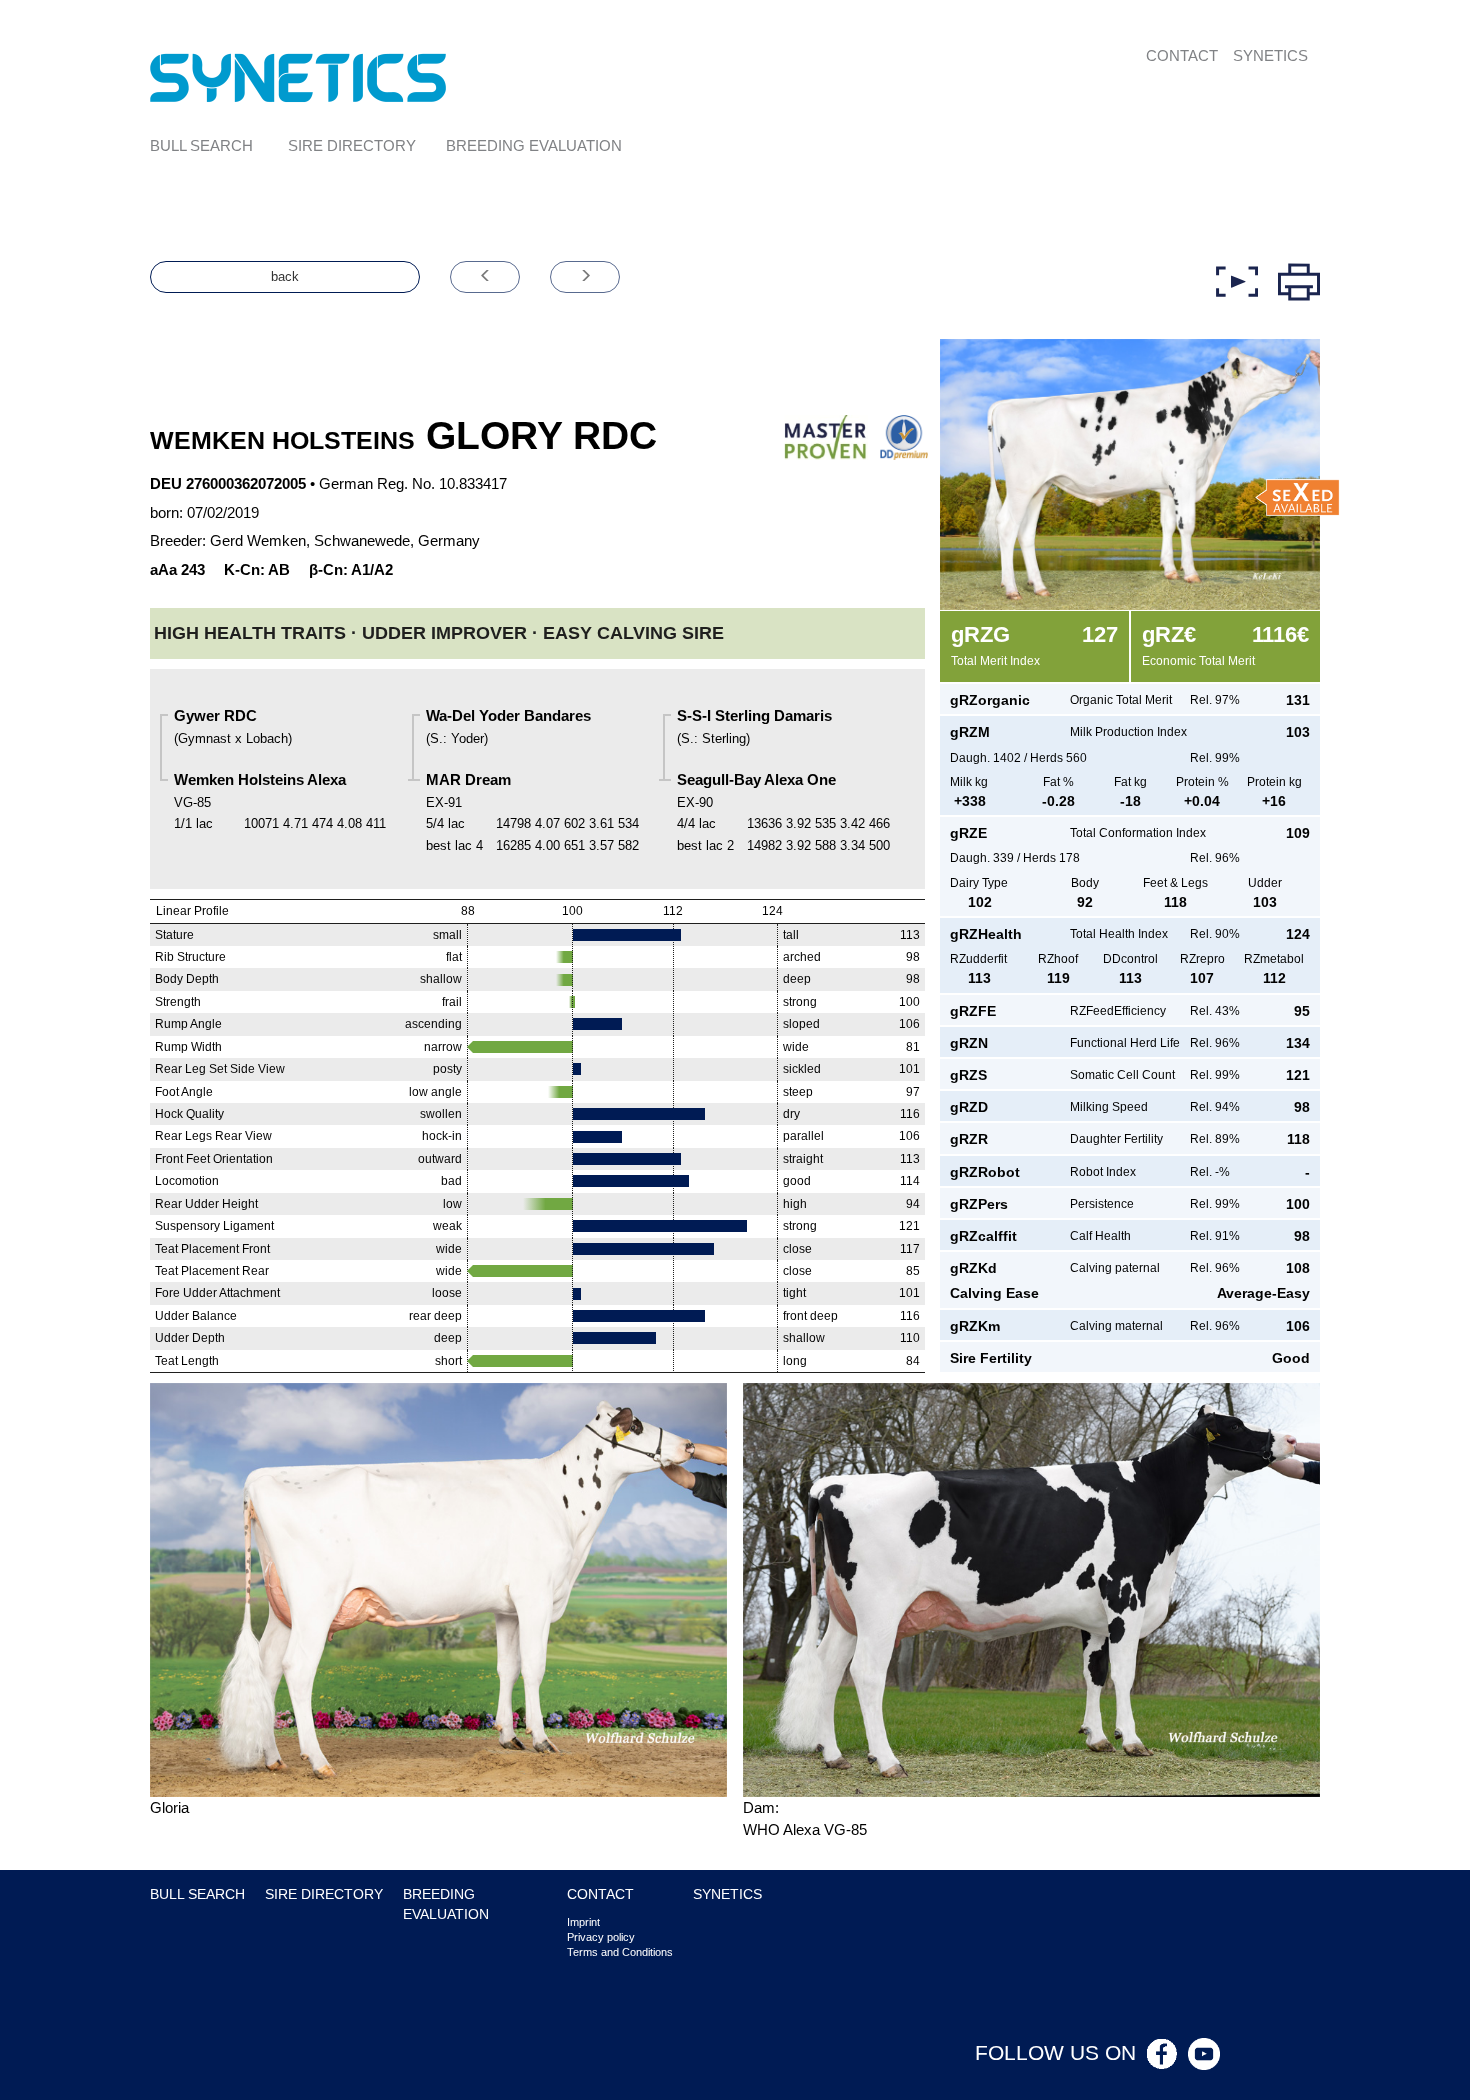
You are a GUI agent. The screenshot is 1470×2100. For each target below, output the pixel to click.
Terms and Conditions (620, 1952)
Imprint (583, 1922)
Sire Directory (352, 145)
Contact (1182, 55)
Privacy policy (601, 1937)
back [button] (285, 276)
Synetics (1270, 55)
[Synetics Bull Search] (298, 76)
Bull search (201, 145)
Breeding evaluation (534, 145)
